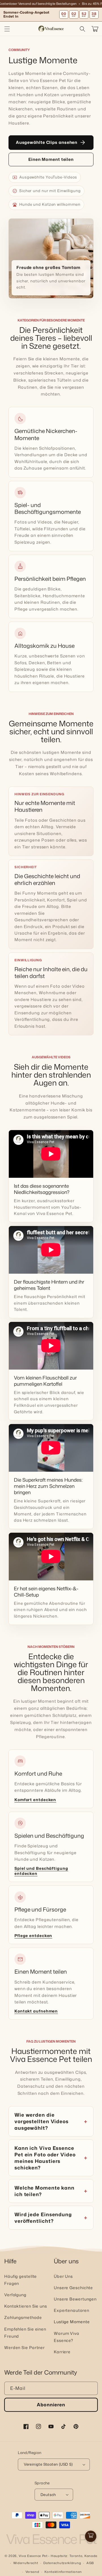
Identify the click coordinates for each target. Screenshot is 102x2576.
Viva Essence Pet (33, 2556)
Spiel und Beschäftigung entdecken (41, 1871)
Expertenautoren (72, 2310)
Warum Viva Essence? (67, 2337)
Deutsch (48, 2495)
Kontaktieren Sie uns (26, 2306)
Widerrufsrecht (26, 2563)
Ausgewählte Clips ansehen (51, 142)
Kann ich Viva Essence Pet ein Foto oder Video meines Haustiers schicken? (45, 2158)
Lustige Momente (72, 2322)
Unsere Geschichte (73, 2288)
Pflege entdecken (33, 1936)
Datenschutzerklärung (62, 2563)
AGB (90, 2563)
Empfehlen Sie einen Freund (25, 2333)
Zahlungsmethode (23, 2317)
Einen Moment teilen (51, 159)
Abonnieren (51, 2405)
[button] (7, 29)
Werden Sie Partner (25, 2347)
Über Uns (63, 2276)
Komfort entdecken (35, 1800)
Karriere (62, 2352)
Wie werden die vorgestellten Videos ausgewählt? (42, 2121)
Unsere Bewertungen (75, 2299)
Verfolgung (15, 2295)
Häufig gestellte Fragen (21, 2280)
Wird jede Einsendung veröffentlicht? (43, 2218)
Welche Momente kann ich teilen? (44, 2191)
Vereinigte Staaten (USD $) (48, 2464)
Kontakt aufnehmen (36, 2011)
